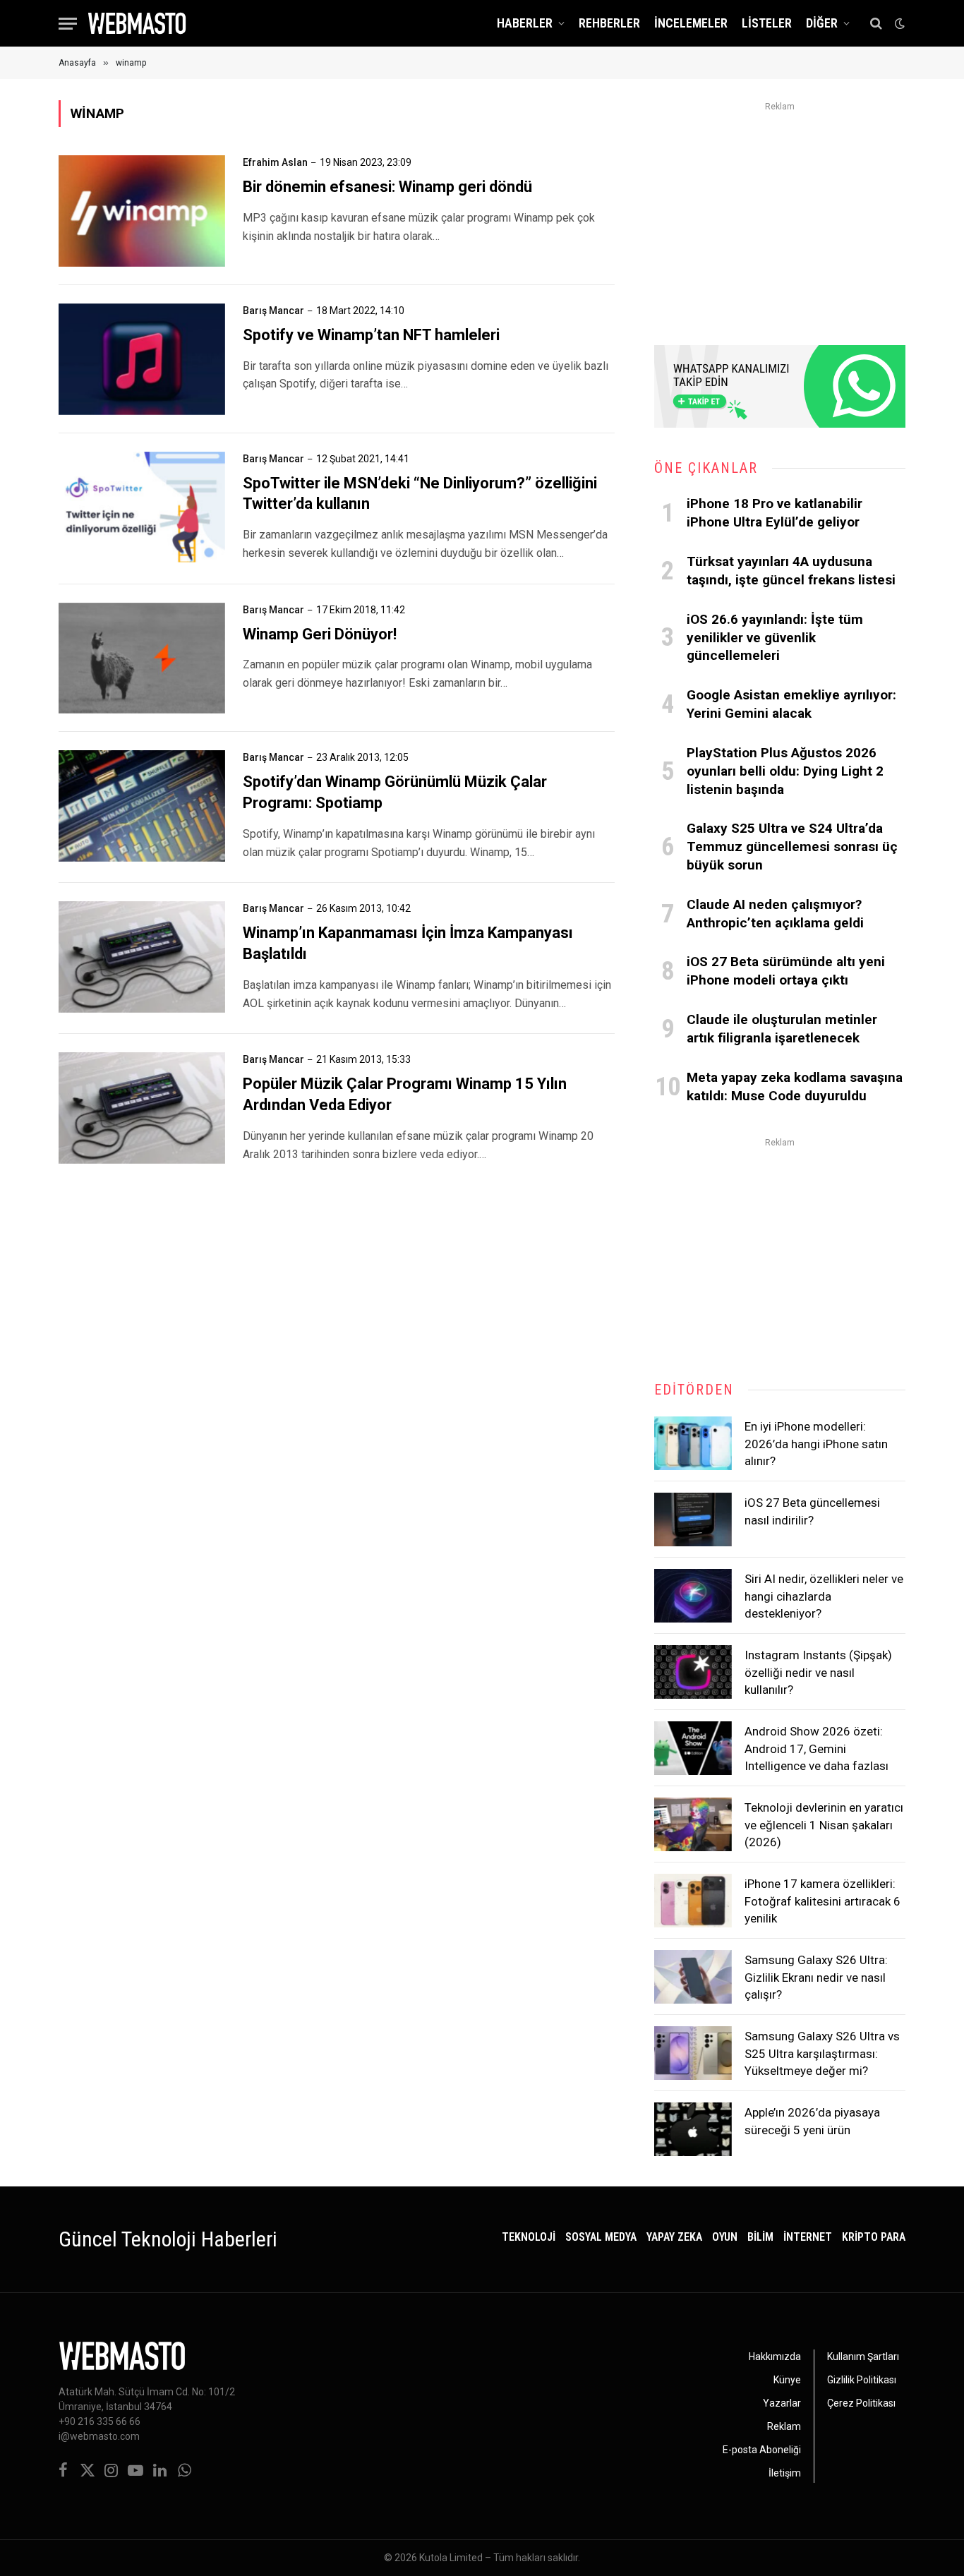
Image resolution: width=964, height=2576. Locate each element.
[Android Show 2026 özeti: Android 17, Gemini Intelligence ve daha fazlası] (693, 1748)
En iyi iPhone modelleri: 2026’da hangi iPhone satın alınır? (816, 1444)
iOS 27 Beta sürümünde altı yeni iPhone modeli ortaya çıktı (786, 971)
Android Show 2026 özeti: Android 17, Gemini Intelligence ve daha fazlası (817, 1749)
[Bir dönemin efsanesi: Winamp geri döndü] (142, 211)
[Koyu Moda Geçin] (898, 23)
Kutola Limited (451, 2558)
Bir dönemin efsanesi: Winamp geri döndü (387, 187)
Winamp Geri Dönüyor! (320, 634)
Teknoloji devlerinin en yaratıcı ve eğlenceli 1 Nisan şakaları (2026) (824, 1825)
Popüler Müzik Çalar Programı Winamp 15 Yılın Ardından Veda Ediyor (405, 1094)
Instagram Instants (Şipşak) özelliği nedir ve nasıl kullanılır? (818, 1672)
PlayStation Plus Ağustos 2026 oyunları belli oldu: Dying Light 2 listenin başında (785, 771)
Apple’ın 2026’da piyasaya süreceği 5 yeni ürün (812, 2121)
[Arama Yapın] (876, 24)
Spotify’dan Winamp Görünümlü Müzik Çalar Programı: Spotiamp (395, 792)
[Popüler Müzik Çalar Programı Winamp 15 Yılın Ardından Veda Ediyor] (142, 1108)
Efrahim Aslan (275, 162)
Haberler (525, 23)
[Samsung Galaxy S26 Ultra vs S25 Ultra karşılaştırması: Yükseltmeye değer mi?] (693, 2053)
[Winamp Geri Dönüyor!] (142, 658)
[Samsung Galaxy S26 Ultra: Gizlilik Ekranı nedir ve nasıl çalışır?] (693, 1977)
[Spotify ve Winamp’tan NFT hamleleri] (142, 359)
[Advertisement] (780, 215)
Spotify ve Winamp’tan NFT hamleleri (371, 335)
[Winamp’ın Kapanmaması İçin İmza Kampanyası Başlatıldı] (142, 957)
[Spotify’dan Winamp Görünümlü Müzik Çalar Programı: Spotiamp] (142, 806)
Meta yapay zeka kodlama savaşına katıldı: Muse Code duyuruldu (795, 1087)
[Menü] (68, 24)
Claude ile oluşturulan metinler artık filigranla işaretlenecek (782, 1029)
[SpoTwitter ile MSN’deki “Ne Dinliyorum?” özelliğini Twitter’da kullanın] (142, 507)
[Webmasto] (137, 23)
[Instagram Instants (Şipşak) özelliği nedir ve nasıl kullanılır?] (693, 1672)
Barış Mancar (273, 311)
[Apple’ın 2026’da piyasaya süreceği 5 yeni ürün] (693, 2129)
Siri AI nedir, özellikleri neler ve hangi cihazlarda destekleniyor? (824, 1596)
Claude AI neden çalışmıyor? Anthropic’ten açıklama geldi (775, 914)
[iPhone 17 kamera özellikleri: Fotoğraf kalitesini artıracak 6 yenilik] (693, 1901)
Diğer (822, 23)
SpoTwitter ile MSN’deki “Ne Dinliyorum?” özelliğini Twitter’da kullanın (420, 494)
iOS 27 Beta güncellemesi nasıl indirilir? (812, 1511)
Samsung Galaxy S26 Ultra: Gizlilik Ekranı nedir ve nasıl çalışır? (816, 1977)
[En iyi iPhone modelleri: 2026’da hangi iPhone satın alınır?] (693, 1443)
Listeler (767, 23)
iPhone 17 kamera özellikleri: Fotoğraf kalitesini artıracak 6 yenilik (823, 1901)
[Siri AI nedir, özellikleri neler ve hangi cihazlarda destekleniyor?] (693, 1596)
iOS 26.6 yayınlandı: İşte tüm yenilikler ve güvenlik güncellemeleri (775, 638)
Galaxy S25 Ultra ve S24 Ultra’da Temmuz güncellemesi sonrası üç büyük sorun (792, 847)
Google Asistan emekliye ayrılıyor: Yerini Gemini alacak (791, 704)
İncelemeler (691, 23)
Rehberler (609, 23)
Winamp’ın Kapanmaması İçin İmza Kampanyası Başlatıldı (408, 943)
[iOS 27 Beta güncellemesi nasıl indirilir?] (693, 1519)
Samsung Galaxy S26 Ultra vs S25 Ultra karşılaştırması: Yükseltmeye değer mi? (822, 2053)
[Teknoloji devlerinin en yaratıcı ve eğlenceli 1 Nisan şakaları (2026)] (693, 1824)
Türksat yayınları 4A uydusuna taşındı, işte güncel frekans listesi (791, 571)
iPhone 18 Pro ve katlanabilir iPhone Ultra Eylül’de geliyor (775, 513)
